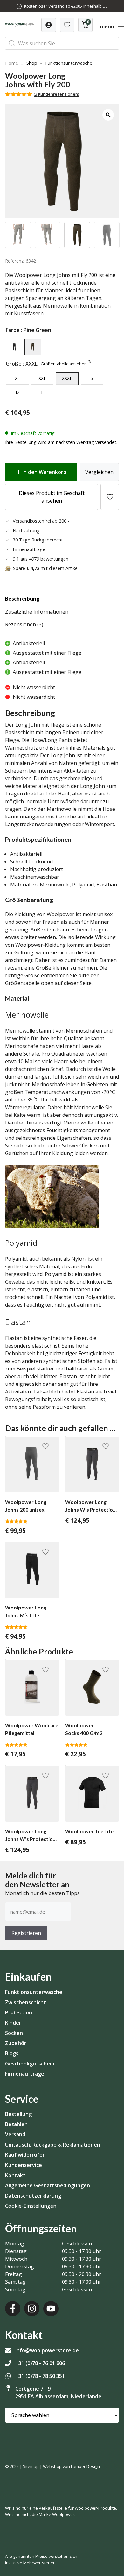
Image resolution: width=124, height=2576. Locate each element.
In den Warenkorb (44, 472)
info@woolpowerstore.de (47, 2350)
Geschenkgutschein (30, 2064)
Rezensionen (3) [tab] (24, 624)
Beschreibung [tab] (22, 599)
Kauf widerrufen (25, 2155)
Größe (14, 364)
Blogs (12, 2053)
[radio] (14, 347)
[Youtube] (51, 2309)
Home (12, 63)
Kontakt (15, 2175)
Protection (19, 2012)
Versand (15, 2134)
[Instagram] (32, 2309)
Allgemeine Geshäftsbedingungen (48, 2185)
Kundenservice (24, 2165)
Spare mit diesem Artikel (46, 568)
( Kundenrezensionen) (56, 94)
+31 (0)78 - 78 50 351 (40, 2376)
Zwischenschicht (26, 2002)
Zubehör (16, 2043)
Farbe (13, 330)
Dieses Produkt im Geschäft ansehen (52, 497)
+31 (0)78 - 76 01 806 (40, 2363)
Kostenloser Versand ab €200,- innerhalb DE (66, 6)
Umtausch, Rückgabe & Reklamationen (53, 2145)
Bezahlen (16, 2124)
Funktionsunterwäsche (34, 1992)
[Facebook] (13, 2309)
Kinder (13, 2023)
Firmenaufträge (25, 2074)
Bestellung (18, 2114)
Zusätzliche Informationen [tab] (37, 612)
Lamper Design (85, 2466)
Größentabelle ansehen (64, 364)
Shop (32, 63)
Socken (14, 2033)
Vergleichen (99, 472)
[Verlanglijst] (49, 25)
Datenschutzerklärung (33, 2196)
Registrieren (26, 1933)
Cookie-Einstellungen (31, 2206)
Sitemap (31, 2466)
